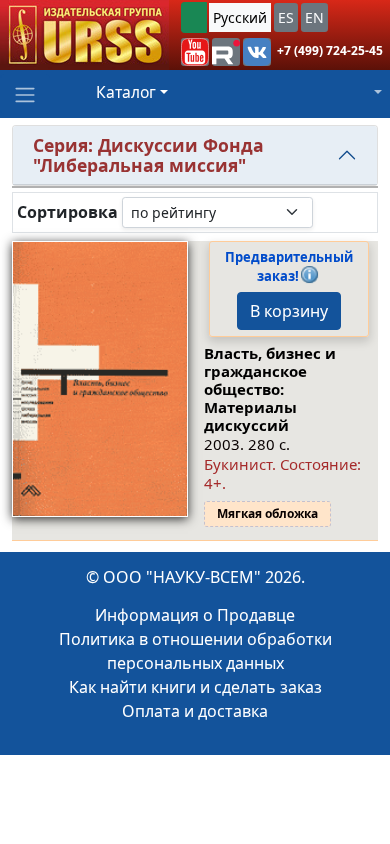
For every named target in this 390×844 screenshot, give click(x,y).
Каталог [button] (126, 92)
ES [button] (286, 17)
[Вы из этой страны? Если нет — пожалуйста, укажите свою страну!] (194, 17)
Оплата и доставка (195, 711)
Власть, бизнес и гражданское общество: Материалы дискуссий (270, 389)
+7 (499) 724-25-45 (330, 50)
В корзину (289, 311)
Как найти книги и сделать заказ (195, 687)
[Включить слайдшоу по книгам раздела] (329, 212)
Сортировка (67, 212)
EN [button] (314, 17)
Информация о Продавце (195, 615)
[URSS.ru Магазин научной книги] (84, 35)
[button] (195, 52)
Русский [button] (240, 17)
